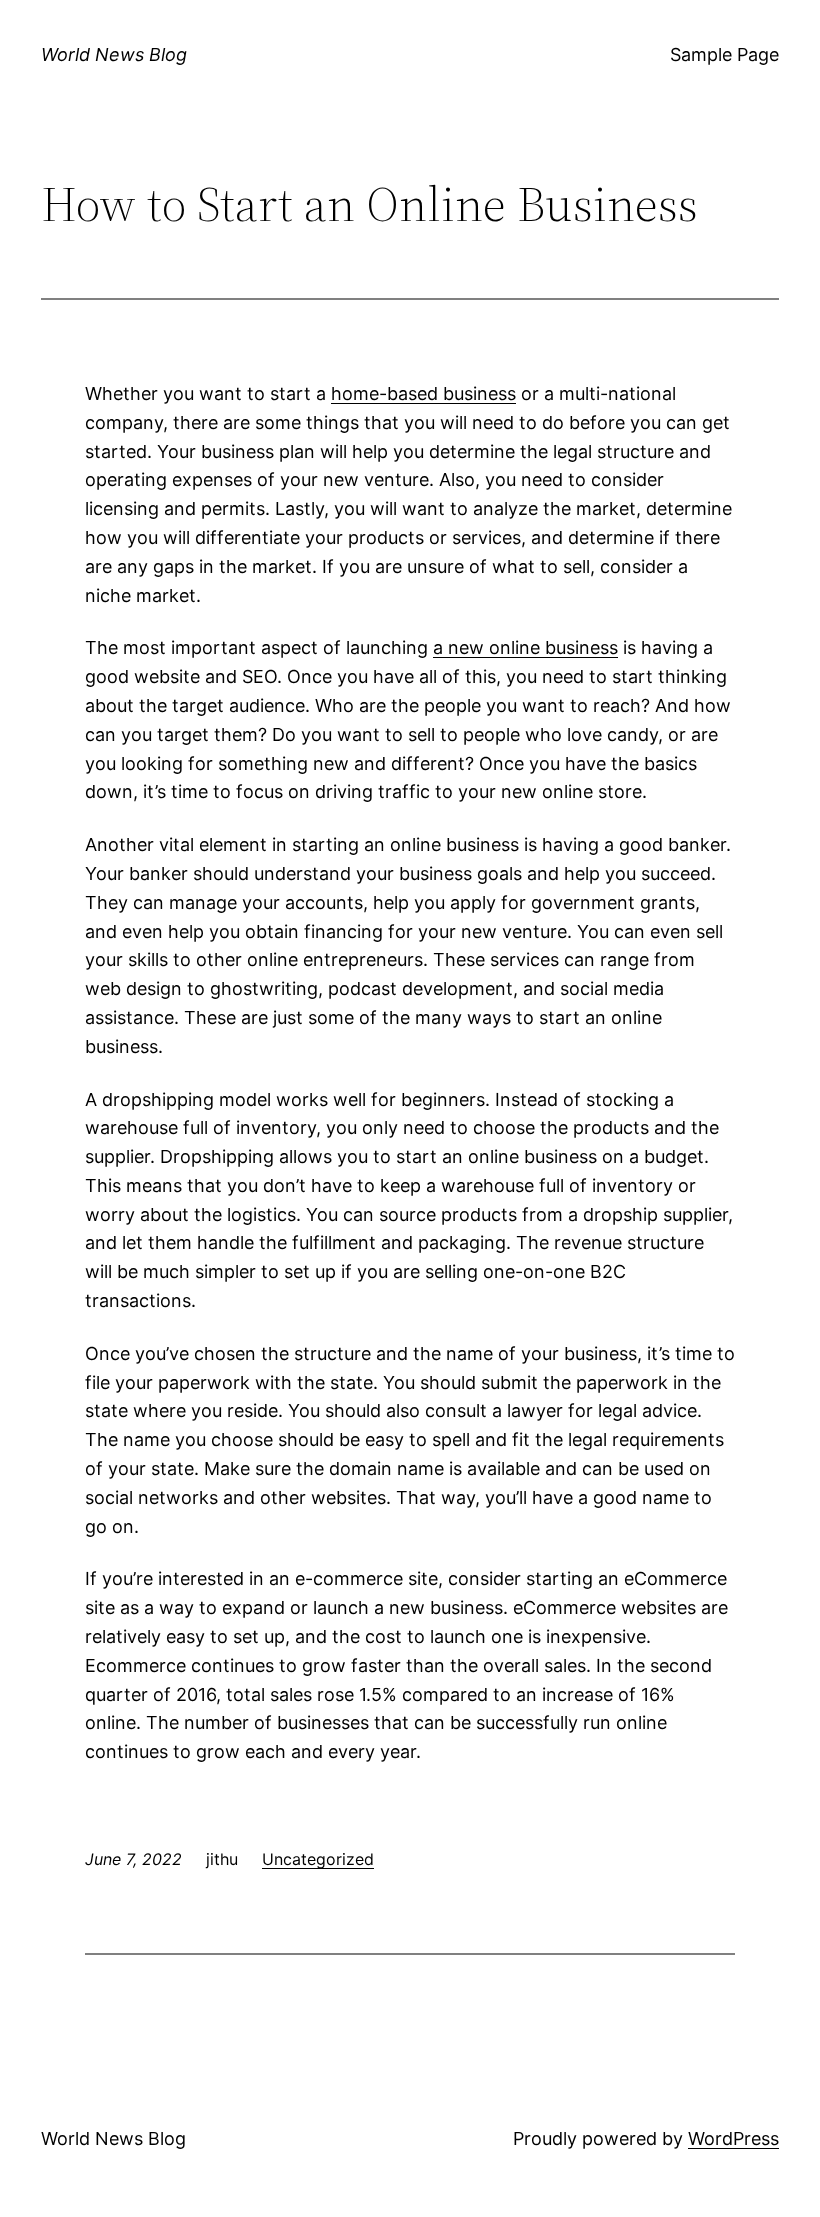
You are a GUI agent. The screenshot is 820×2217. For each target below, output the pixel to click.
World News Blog (114, 54)
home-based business (423, 393)
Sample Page (724, 54)
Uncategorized (318, 1859)
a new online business (525, 647)
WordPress (733, 2138)
